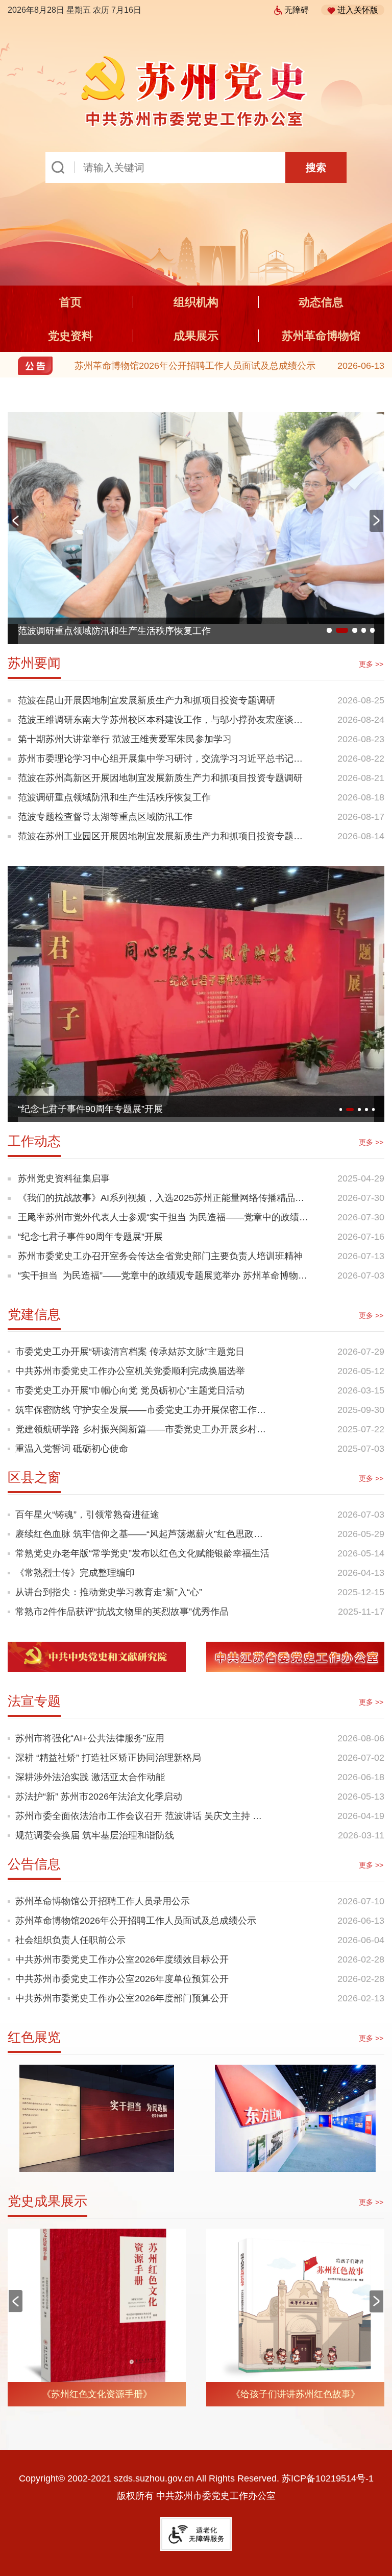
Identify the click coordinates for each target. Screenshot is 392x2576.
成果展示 (196, 336)
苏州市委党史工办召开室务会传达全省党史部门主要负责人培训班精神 (160, 1256)
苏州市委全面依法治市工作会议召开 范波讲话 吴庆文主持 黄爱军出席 (143, 1816)
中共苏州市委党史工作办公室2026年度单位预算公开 (122, 1979)
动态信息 (321, 302)
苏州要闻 (34, 663)
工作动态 (34, 1141)
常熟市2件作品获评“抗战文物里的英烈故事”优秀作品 (122, 1612)
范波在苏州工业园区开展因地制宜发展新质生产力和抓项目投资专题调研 (160, 838)
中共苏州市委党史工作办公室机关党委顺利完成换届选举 (130, 1371)
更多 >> (371, 664)
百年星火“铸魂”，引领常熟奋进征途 (87, 1515)
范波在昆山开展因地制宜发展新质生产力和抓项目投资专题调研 (146, 700)
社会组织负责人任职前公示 (70, 1940)
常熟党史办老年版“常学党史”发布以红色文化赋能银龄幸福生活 (142, 1553)
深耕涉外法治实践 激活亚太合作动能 (90, 1777)
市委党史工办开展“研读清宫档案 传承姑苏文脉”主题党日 (130, 1352)
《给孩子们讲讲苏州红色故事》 (296, 2394)
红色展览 (34, 2037)
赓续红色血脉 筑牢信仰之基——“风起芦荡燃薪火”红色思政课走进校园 (143, 1534)
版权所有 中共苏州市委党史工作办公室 (196, 2496)
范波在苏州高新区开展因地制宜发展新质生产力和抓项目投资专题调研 (160, 778)
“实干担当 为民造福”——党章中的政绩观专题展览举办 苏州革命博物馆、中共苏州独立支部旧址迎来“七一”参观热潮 (158, 1278)
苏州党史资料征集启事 (64, 1178)
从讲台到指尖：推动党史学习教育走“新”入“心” (109, 1592)
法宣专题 (34, 1701)
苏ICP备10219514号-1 (328, 2478)
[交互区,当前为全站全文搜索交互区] (196, 168)
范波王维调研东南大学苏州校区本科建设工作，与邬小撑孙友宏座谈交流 (160, 722)
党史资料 (70, 336)
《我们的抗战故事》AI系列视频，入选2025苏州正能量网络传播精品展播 (161, 1200)
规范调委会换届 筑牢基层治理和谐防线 (95, 1835)
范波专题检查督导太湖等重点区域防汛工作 (105, 817)
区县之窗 (34, 1477)
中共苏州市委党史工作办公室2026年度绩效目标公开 (122, 1959)
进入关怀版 (358, 10)
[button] (377, 521)
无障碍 (297, 10)
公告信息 (34, 1864)
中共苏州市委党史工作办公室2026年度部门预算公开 (122, 1998)
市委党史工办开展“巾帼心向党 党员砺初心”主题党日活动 (130, 1390)
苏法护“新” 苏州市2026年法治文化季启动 (99, 1797)
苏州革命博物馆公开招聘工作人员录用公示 (103, 1901)
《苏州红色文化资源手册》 (97, 2394)
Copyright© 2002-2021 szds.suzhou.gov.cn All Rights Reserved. (196, 2478)
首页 (70, 302)
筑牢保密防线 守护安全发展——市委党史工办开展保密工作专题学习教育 (143, 1410)
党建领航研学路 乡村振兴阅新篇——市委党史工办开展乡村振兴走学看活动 (143, 1429)
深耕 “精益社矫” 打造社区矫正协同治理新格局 (108, 1758)
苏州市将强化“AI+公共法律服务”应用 (90, 1738)
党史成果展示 (47, 2201)
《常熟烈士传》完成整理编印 (75, 1573)
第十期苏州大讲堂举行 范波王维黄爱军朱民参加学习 (125, 739)
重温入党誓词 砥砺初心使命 (72, 1449)
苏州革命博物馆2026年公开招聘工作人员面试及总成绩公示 (195, 366)
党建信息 (34, 1314)
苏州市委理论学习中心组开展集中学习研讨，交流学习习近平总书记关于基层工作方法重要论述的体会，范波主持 (160, 761)
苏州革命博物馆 (321, 336)
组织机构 (196, 302)
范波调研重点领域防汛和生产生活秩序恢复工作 (114, 631)
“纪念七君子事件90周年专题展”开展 (90, 1109)
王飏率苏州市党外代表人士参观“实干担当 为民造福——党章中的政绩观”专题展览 (158, 1220)
